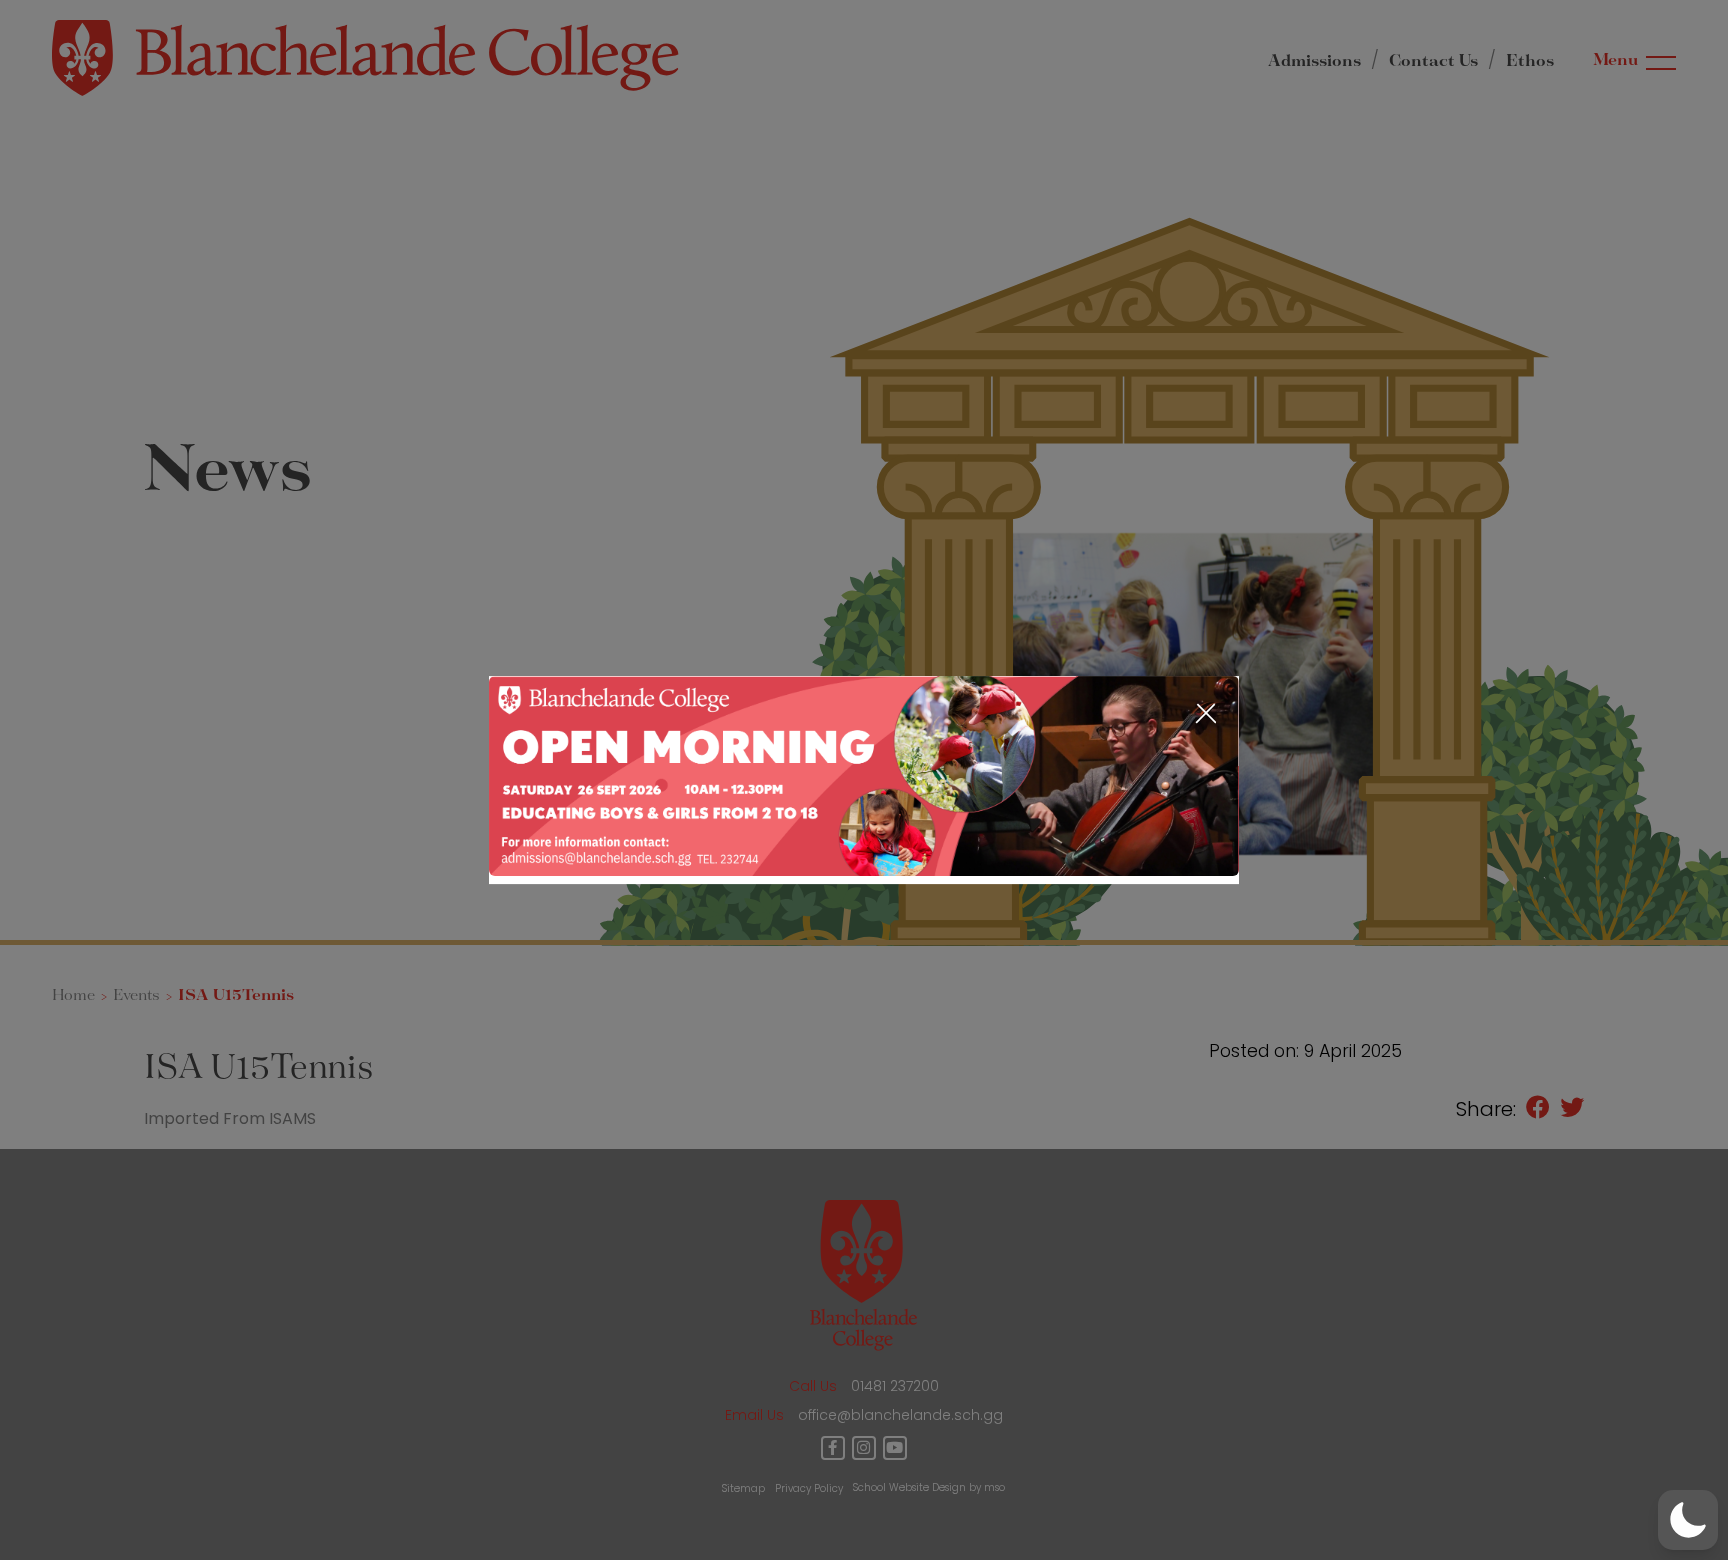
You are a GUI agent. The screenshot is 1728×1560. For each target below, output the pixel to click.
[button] (1688, 1520)
